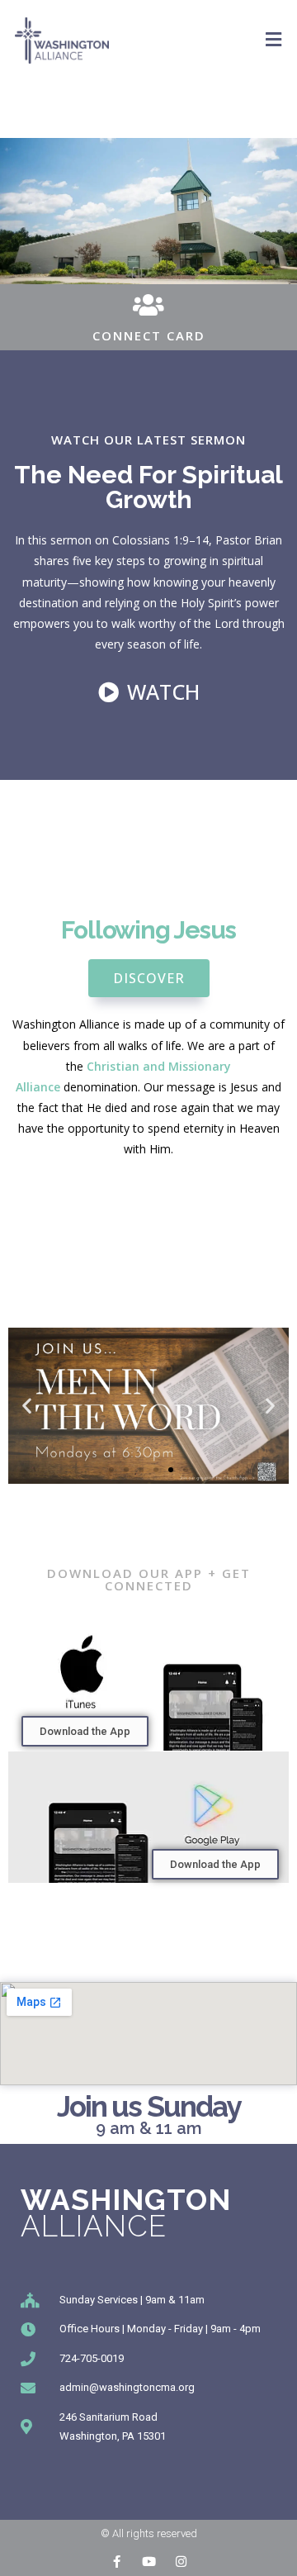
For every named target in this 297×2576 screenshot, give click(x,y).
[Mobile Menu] (274, 40)
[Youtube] (149, 2562)
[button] (111, 1470)
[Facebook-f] (117, 2562)
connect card (149, 335)
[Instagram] (181, 2562)
